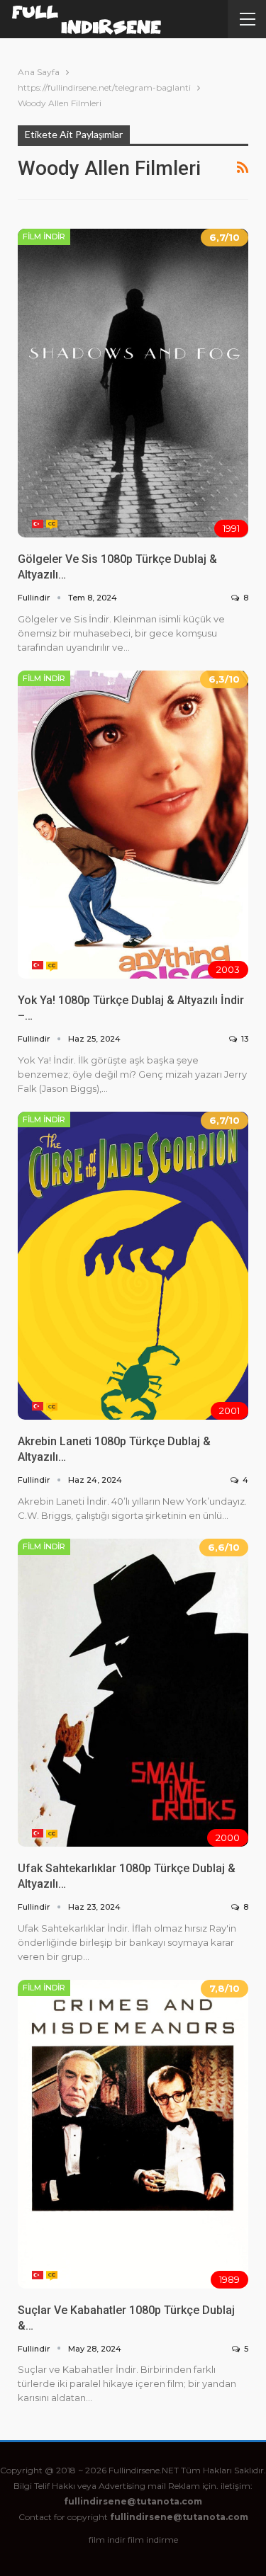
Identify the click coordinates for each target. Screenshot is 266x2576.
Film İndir (44, 236)
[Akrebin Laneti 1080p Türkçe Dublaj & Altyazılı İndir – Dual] (133, 1266)
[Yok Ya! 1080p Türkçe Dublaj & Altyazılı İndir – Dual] (133, 825)
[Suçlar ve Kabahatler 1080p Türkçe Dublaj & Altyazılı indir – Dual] (133, 2134)
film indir (107, 2540)
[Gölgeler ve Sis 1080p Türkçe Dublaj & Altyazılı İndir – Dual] (133, 383)
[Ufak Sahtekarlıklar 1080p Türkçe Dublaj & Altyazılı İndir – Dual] (133, 1693)
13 (244, 1039)
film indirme (153, 2540)
